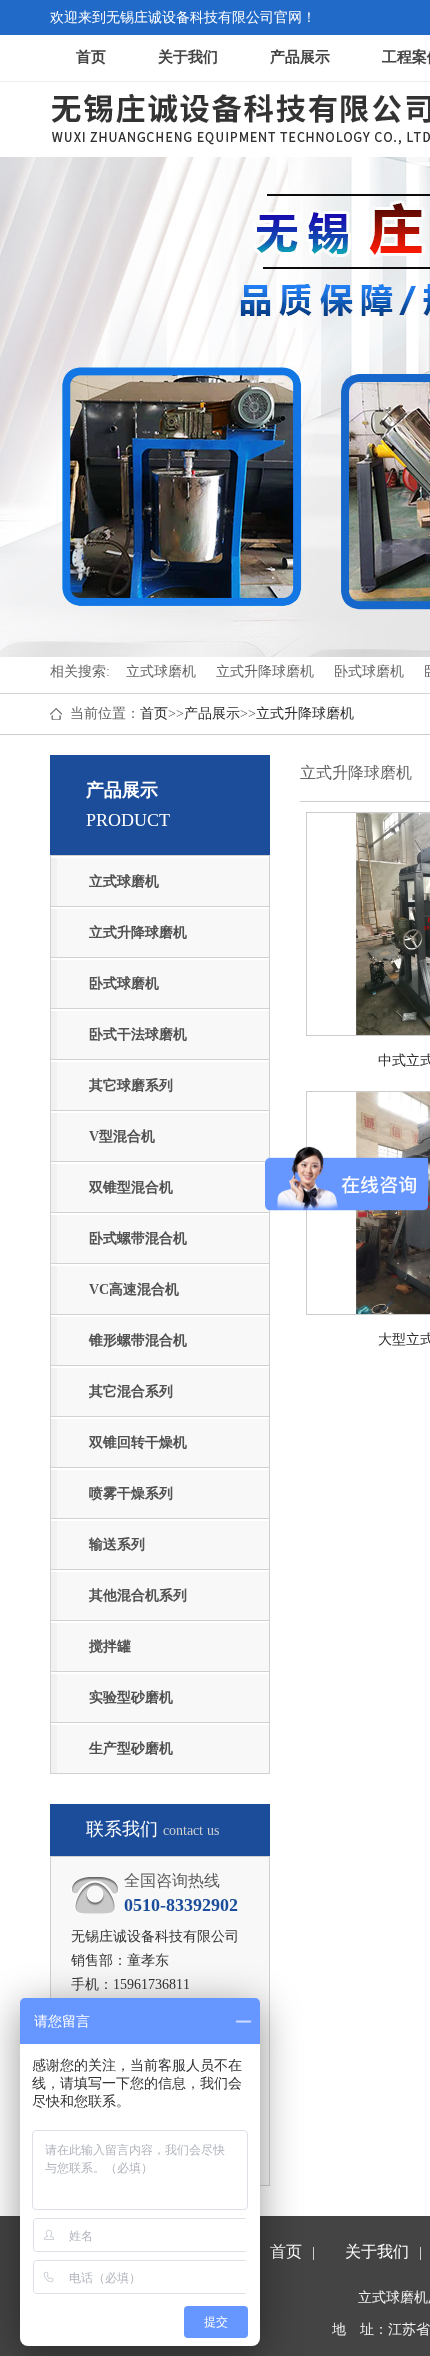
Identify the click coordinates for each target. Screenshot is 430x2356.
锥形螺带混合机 (138, 1340)
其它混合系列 (131, 1391)
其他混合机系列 (138, 1595)
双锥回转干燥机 (138, 1442)
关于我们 (188, 57)
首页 (91, 57)
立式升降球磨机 (305, 713)
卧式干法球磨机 (138, 1034)
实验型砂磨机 (131, 1697)
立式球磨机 (124, 881)
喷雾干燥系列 (131, 1493)
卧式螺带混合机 (138, 1238)
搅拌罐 (110, 1646)
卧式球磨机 (124, 983)
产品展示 (300, 57)
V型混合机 (122, 1136)
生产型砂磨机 (131, 1748)
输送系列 (117, 1544)
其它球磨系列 (131, 1085)
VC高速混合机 (134, 1289)
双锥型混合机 (131, 1187)
